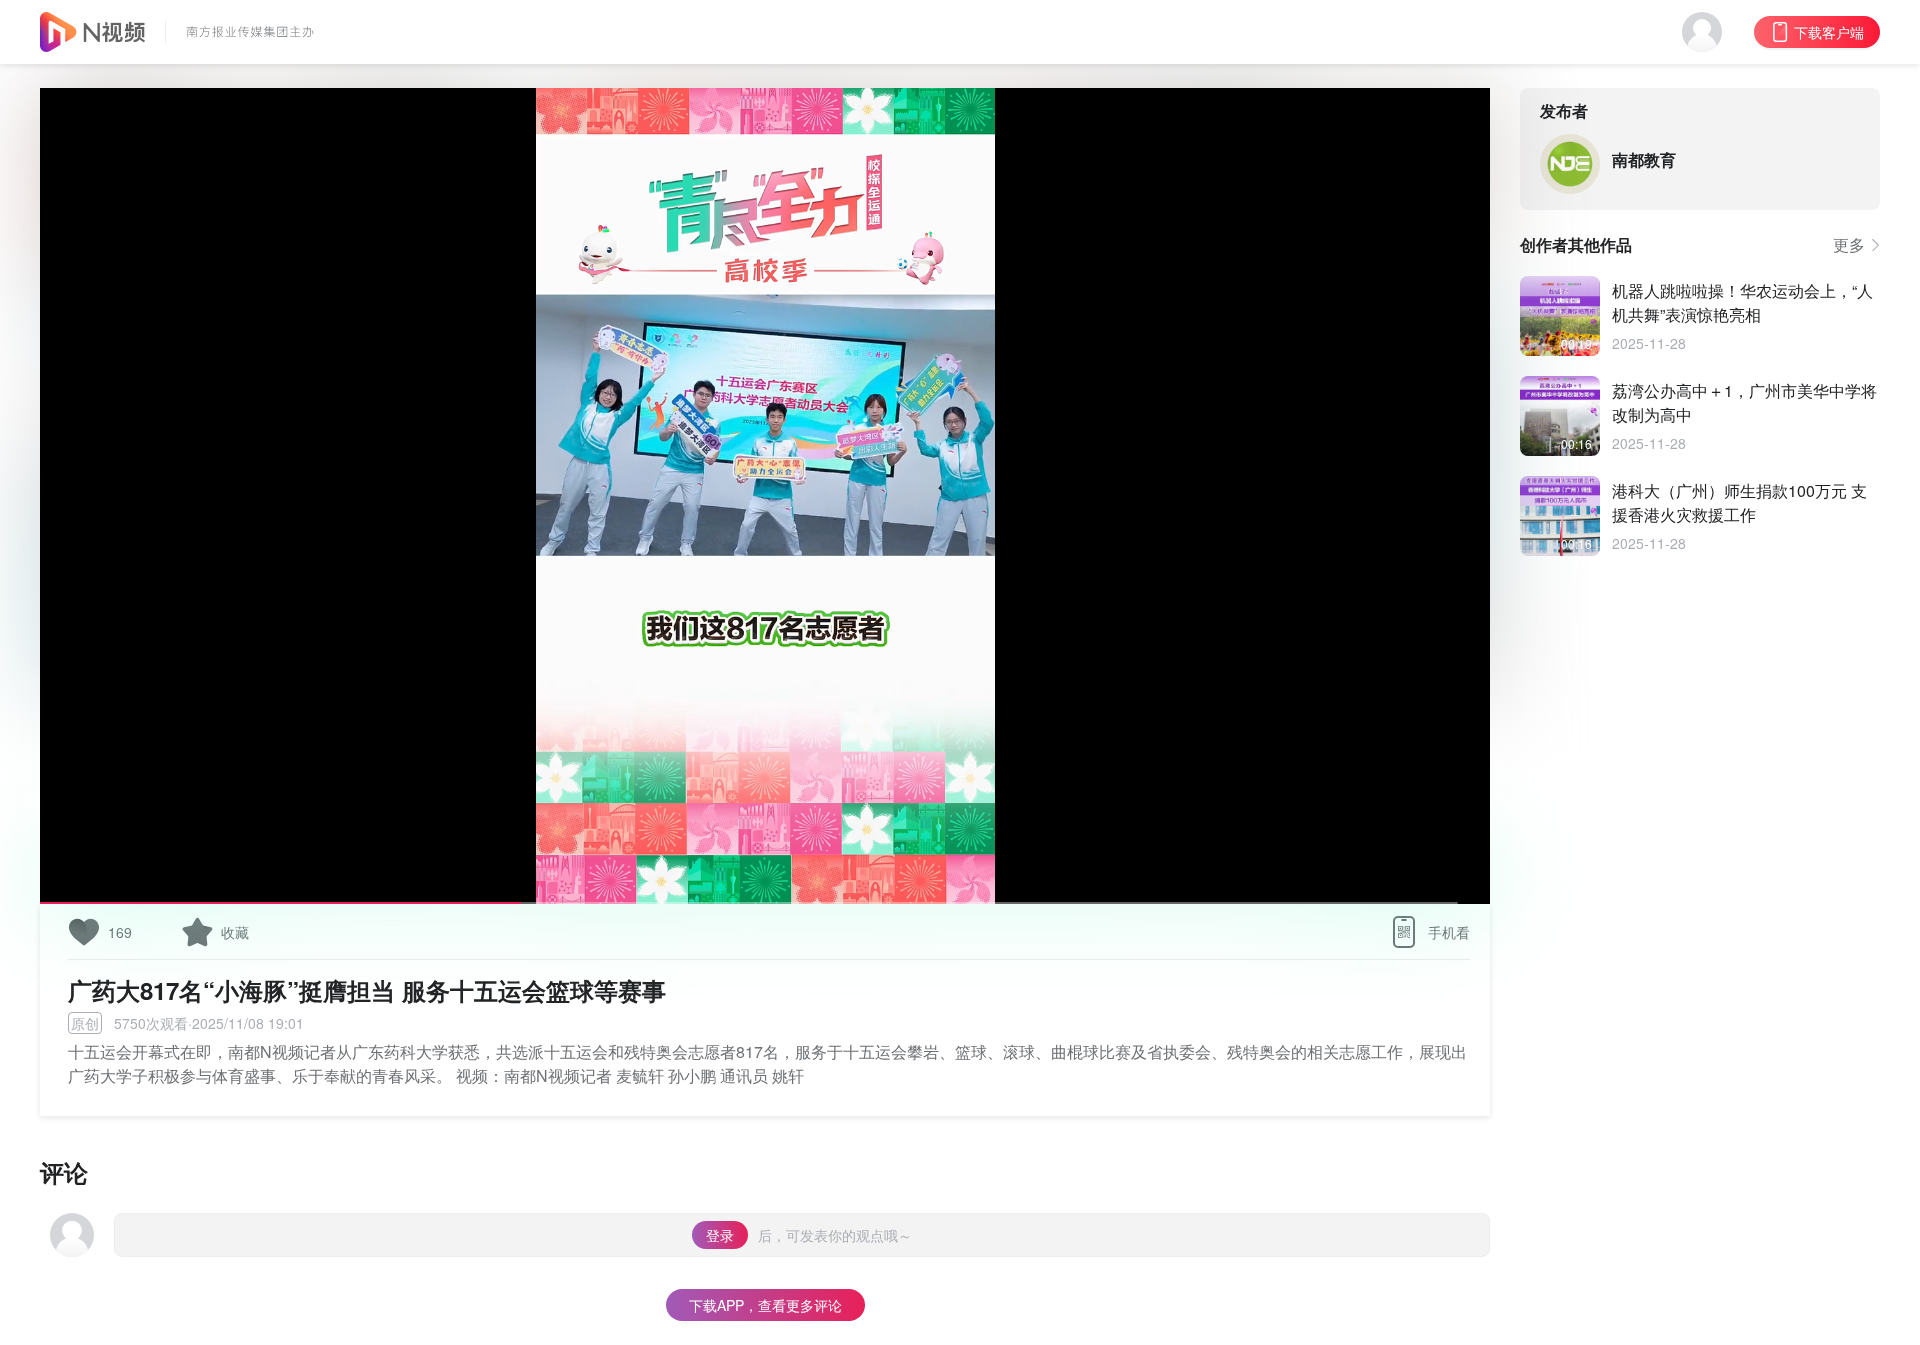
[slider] (765, 853)
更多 (1849, 245)
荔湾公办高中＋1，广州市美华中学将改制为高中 (1744, 402)
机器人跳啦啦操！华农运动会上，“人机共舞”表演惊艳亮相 (1742, 302)
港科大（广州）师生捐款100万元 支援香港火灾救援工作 (1739, 502)
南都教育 (1644, 159)
